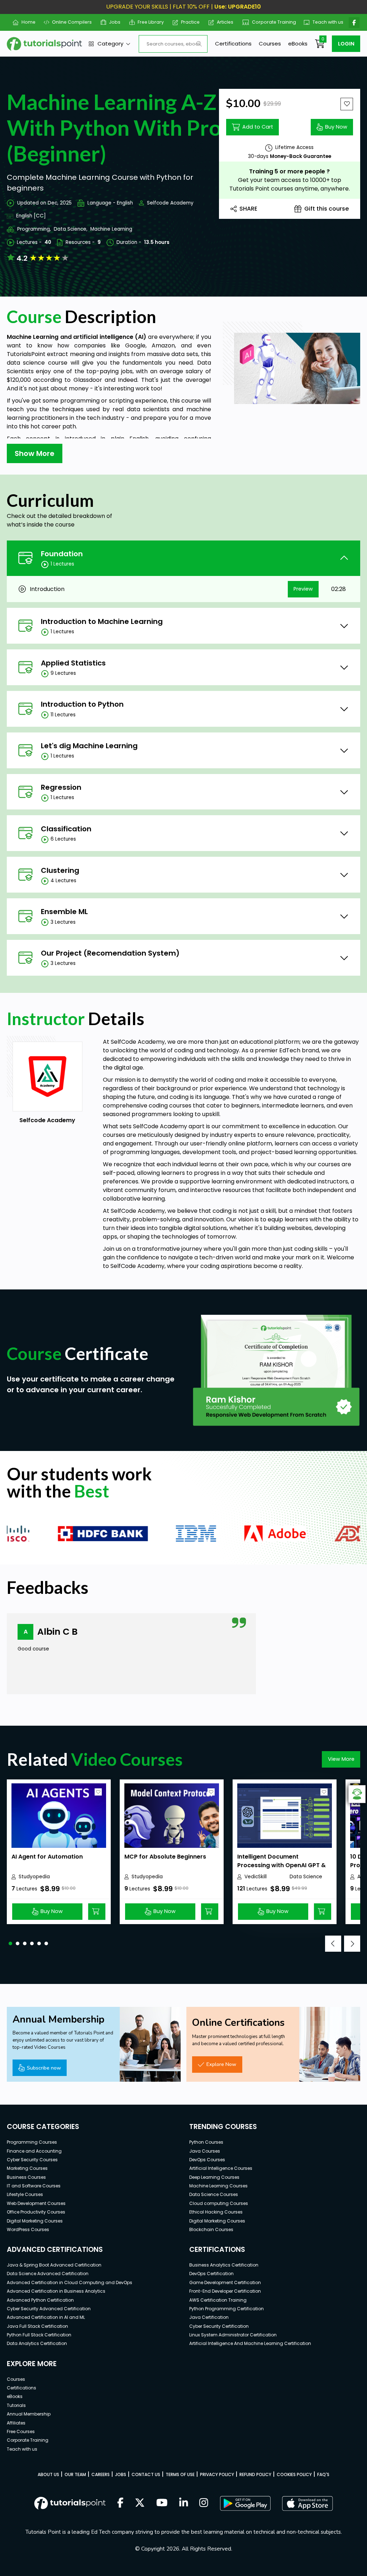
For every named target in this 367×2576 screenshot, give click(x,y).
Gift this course (327, 209)
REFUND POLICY (255, 2474)
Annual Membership (29, 2414)
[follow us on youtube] (162, 2503)
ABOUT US (48, 2474)
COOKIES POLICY (294, 2474)
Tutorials (16, 2405)
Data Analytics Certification (37, 2343)
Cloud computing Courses (219, 2203)
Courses (270, 44)
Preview (303, 589)
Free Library (148, 22)
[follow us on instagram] (204, 2503)
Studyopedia (34, 1877)
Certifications (233, 44)
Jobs (112, 22)
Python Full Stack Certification (39, 2335)
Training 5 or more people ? (289, 171)
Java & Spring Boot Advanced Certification (54, 2265)
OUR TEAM (75, 2474)
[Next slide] (352, 1944)
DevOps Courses (207, 2160)
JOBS (121, 2474)
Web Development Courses (36, 2203)
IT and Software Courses (34, 2186)
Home (25, 22)
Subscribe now (44, 2068)
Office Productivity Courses (36, 2212)
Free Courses (21, 2431)
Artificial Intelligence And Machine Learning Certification (250, 2343)
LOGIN (346, 44)
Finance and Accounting (34, 2151)
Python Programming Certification (227, 2309)
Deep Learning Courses (214, 2177)
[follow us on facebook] (120, 2503)
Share (248, 209)
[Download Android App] (245, 2503)
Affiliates (16, 2423)
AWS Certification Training (218, 2300)
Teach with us (325, 22)
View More (341, 1759)
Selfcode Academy (170, 203)
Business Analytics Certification (224, 2265)
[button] (10, 1943)
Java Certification (209, 2317)
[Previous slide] (333, 1944)
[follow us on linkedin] (184, 2503)
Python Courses (206, 2142)
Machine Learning (111, 229)
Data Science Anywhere (306, 1877)
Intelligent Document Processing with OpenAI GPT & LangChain (282, 1865)
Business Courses (26, 2177)
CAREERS (101, 2474)
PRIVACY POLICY (217, 2474)
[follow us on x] (140, 2503)
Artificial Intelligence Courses (221, 2168)
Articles (222, 22)
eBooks (298, 44)
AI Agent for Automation (47, 1857)
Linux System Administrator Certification (233, 2335)
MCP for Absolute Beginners (165, 1857)
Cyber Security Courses (32, 2160)
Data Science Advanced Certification (48, 2274)
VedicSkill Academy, (257, 1877)
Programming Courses (32, 2142)
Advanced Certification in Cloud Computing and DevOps (70, 2282)
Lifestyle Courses (25, 2194)
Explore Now (221, 2064)
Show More (35, 453)
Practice (188, 22)
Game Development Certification (225, 2282)
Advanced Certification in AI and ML (46, 2317)
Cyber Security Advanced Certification (49, 2309)
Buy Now (336, 127)
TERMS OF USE (180, 2474)
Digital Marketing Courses (35, 2221)
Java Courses (205, 2151)
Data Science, (71, 229)
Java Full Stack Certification (37, 2326)
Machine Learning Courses (218, 2186)
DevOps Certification (211, 2274)
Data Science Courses (214, 2194)
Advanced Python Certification (40, 2300)
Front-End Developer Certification (225, 2291)
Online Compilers (69, 22)
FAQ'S (323, 2474)
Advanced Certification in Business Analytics (56, 2291)
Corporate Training (271, 22)
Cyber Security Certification (219, 2326)
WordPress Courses (28, 2229)
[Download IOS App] (308, 2503)
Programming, (34, 229)
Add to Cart (258, 127)
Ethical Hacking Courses (216, 2212)
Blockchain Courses (211, 2229)
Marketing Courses (27, 2168)
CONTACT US (146, 2474)
